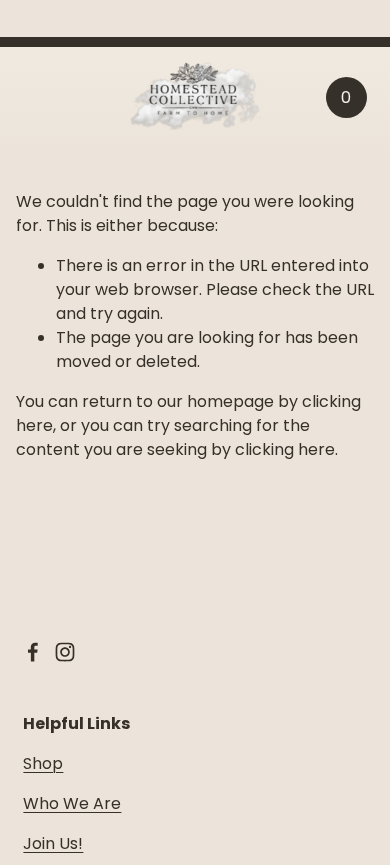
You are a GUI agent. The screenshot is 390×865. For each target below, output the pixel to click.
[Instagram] (65, 652)
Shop (43, 763)
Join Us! (53, 843)
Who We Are (72, 803)
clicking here (285, 449)
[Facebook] (33, 652)
